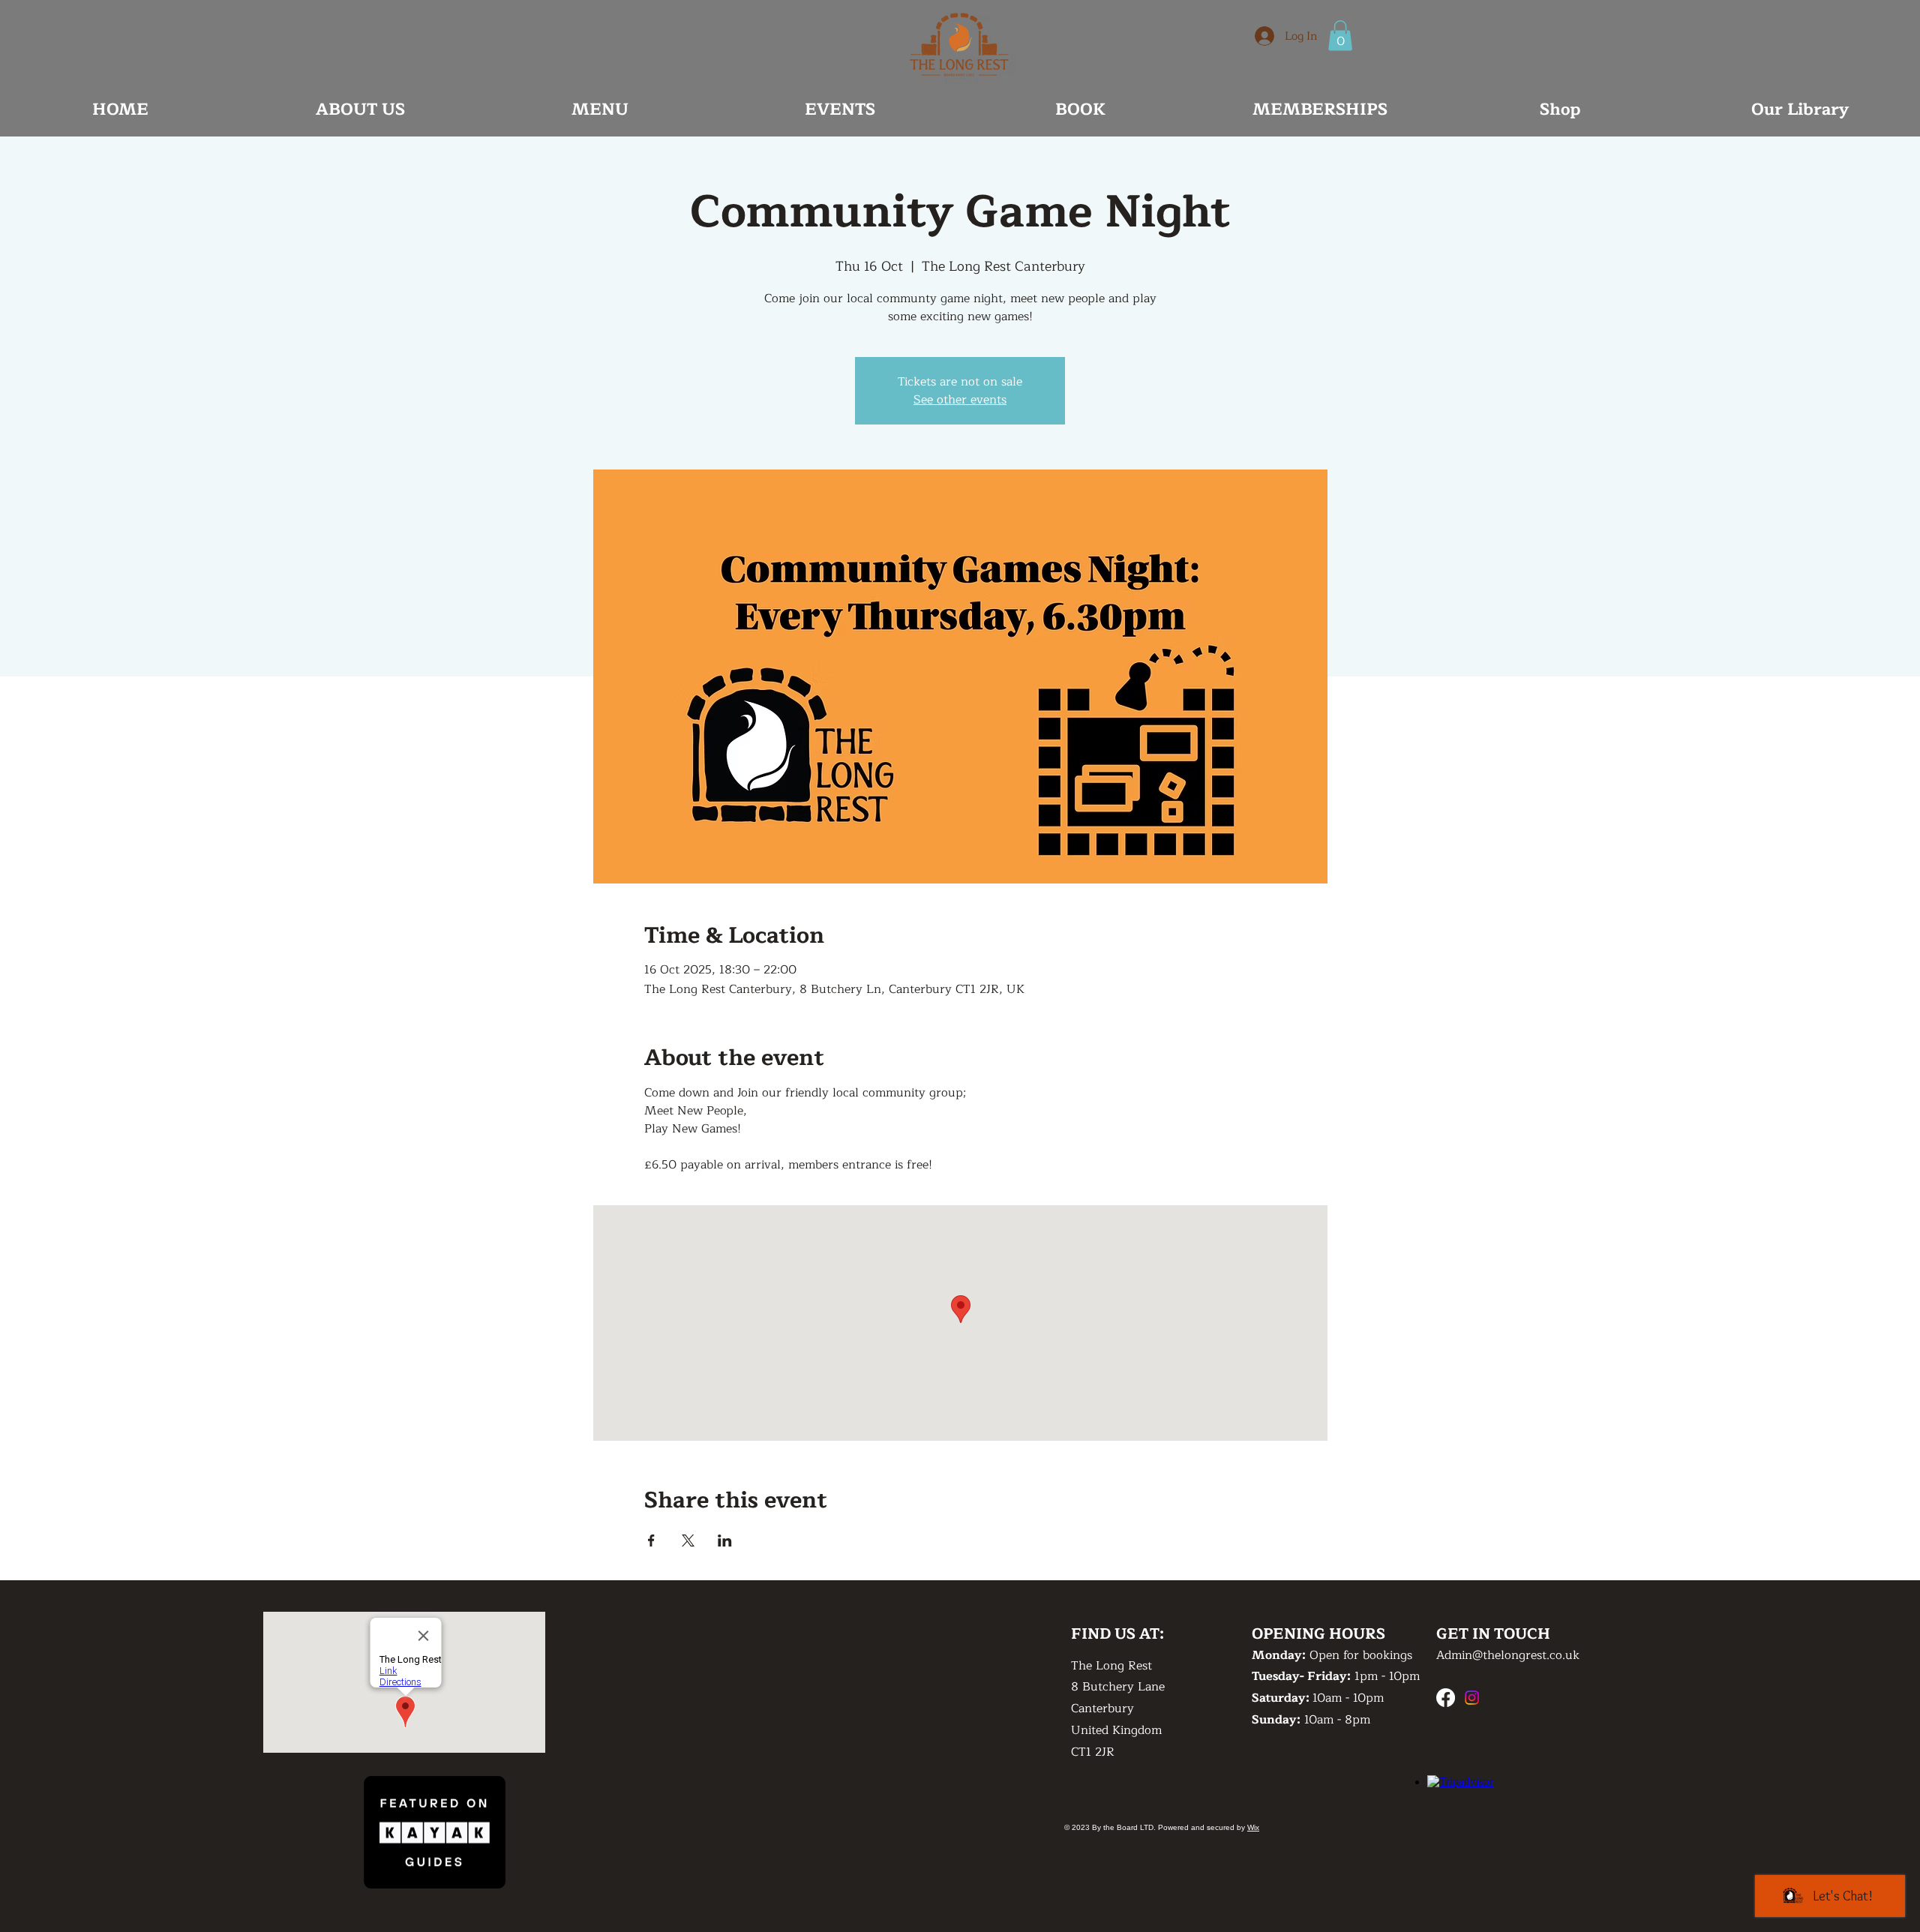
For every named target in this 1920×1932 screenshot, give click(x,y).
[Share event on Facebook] (651, 1540)
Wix (1253, 1827)
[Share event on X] (688, 1540)
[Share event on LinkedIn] (725, 1540)
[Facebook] (1446, 1698)
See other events (960, 400)
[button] (1340, 36)
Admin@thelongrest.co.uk (1508, 1655)
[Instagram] (1472, 1698)
